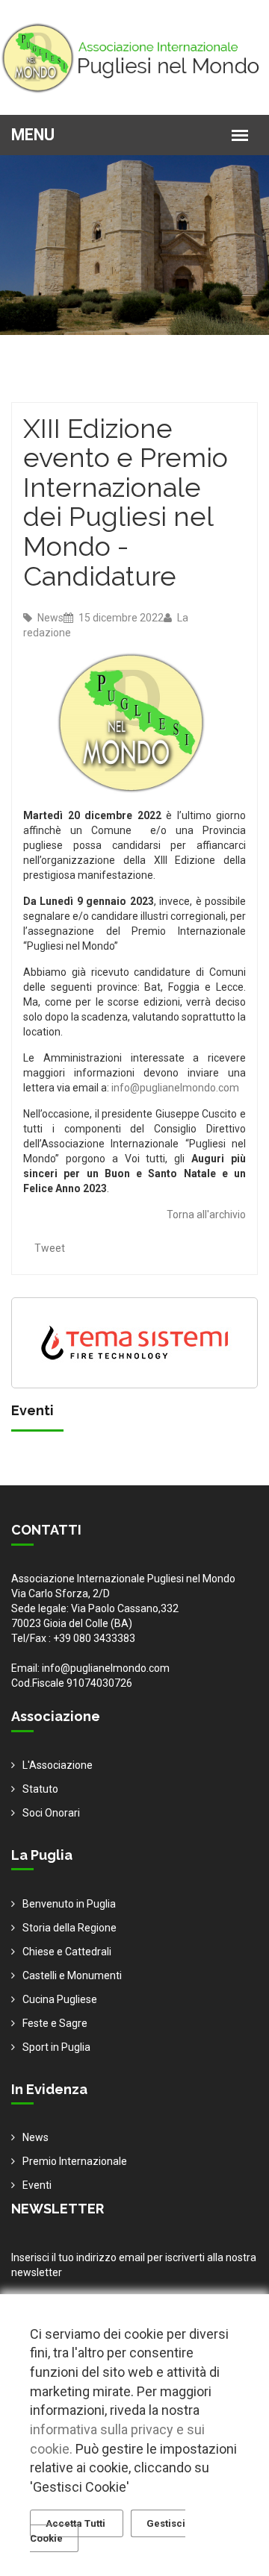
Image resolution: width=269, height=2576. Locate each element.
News (49, 618)
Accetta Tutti (77, 2523)
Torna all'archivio (206, 1215)
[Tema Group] (134, 1342)
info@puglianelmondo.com (175, 1088)
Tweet (50, 1248)
